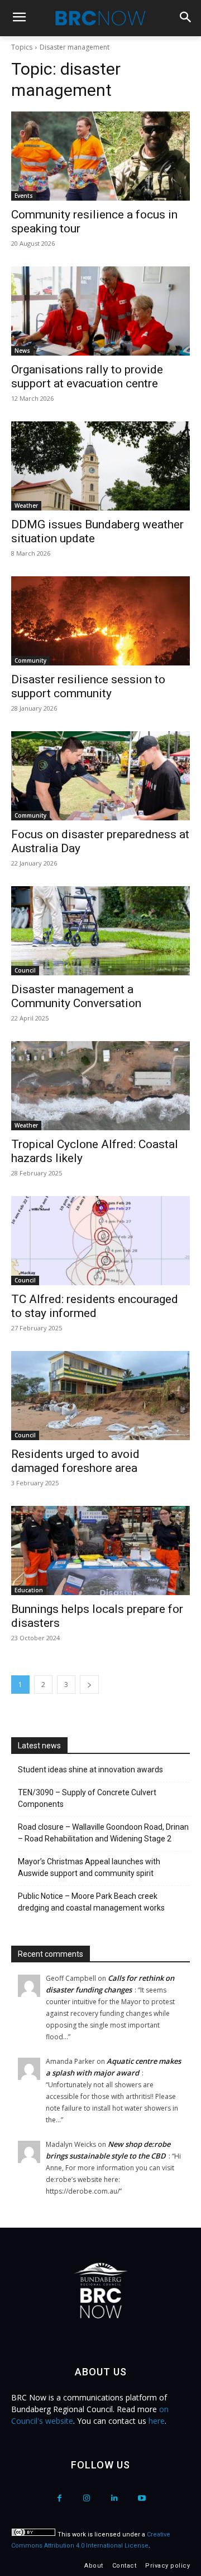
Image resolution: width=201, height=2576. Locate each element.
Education (29, 1590)
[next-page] (89, 1685)
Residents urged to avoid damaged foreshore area (75, 1461)
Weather (26, 506)
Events (24, 196)
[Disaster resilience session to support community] (100, 621)
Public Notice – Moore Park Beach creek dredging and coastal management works (91, 1902)
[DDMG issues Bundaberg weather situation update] (100, 466)
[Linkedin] (114, 2498)
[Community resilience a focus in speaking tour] (100, 156)
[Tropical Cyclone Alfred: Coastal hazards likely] (100, 1086)
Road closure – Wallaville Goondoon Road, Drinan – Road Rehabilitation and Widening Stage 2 (103, 1833)
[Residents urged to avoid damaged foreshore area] (100, 1396)
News (22, 351)
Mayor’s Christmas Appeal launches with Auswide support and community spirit (89, 1867)
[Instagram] (87, 2498)
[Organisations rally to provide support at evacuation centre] (100, 311)
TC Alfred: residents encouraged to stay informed (95, 1306)
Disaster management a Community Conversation (76, 996)
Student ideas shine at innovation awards (90, 1770)
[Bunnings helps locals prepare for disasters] (100, 1551)
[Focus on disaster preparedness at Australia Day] (100, 776)
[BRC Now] (100, 18)
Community (30, 660)
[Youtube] (142, 2498)
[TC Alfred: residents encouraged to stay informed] (100, 1241)
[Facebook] (59, 2498)
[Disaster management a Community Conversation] (100, 931)
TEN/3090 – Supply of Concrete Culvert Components (87, 1798)
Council (25, 970)
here (157, 2421)
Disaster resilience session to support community (88, 686)
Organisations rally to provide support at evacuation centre (87, 376)
